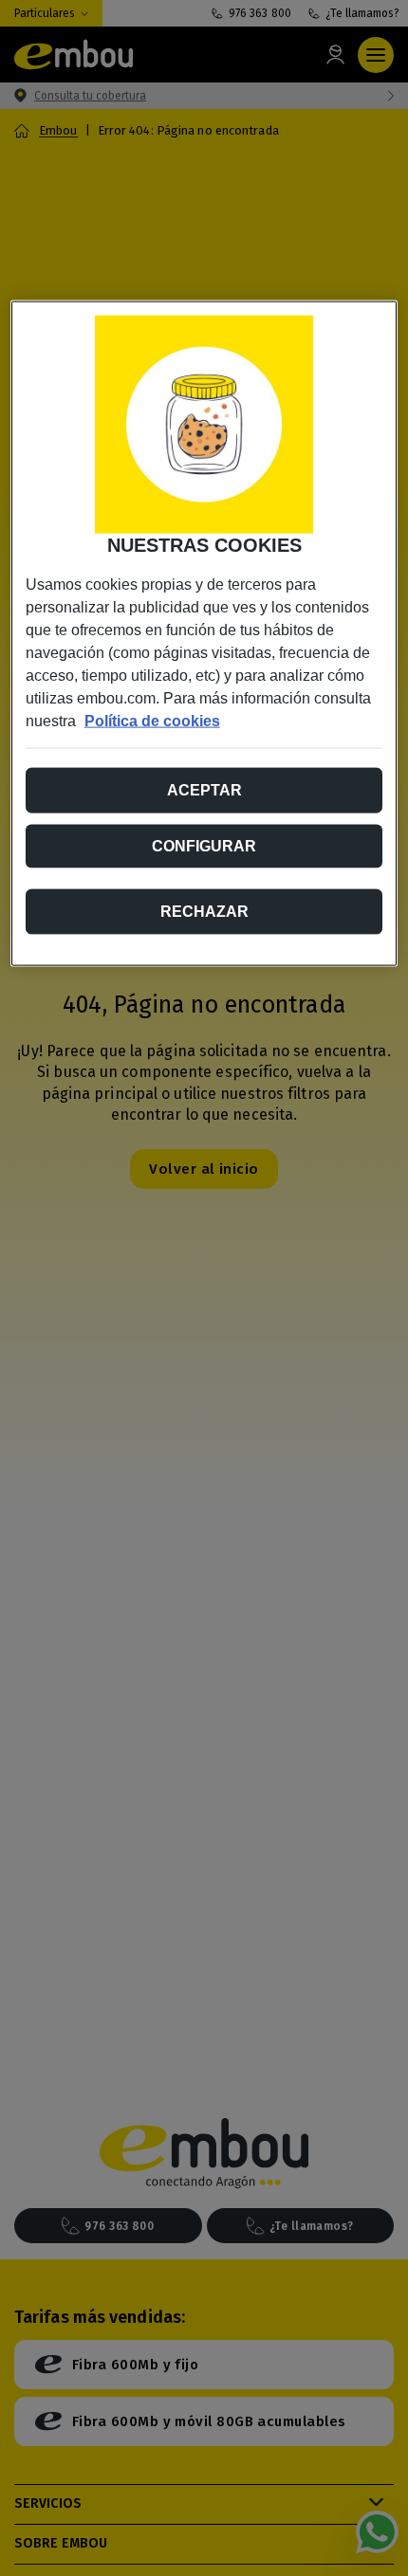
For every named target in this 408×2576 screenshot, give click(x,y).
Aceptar (204, 789)
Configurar (204, 845)
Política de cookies (152, 720)
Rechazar (204, 911)
